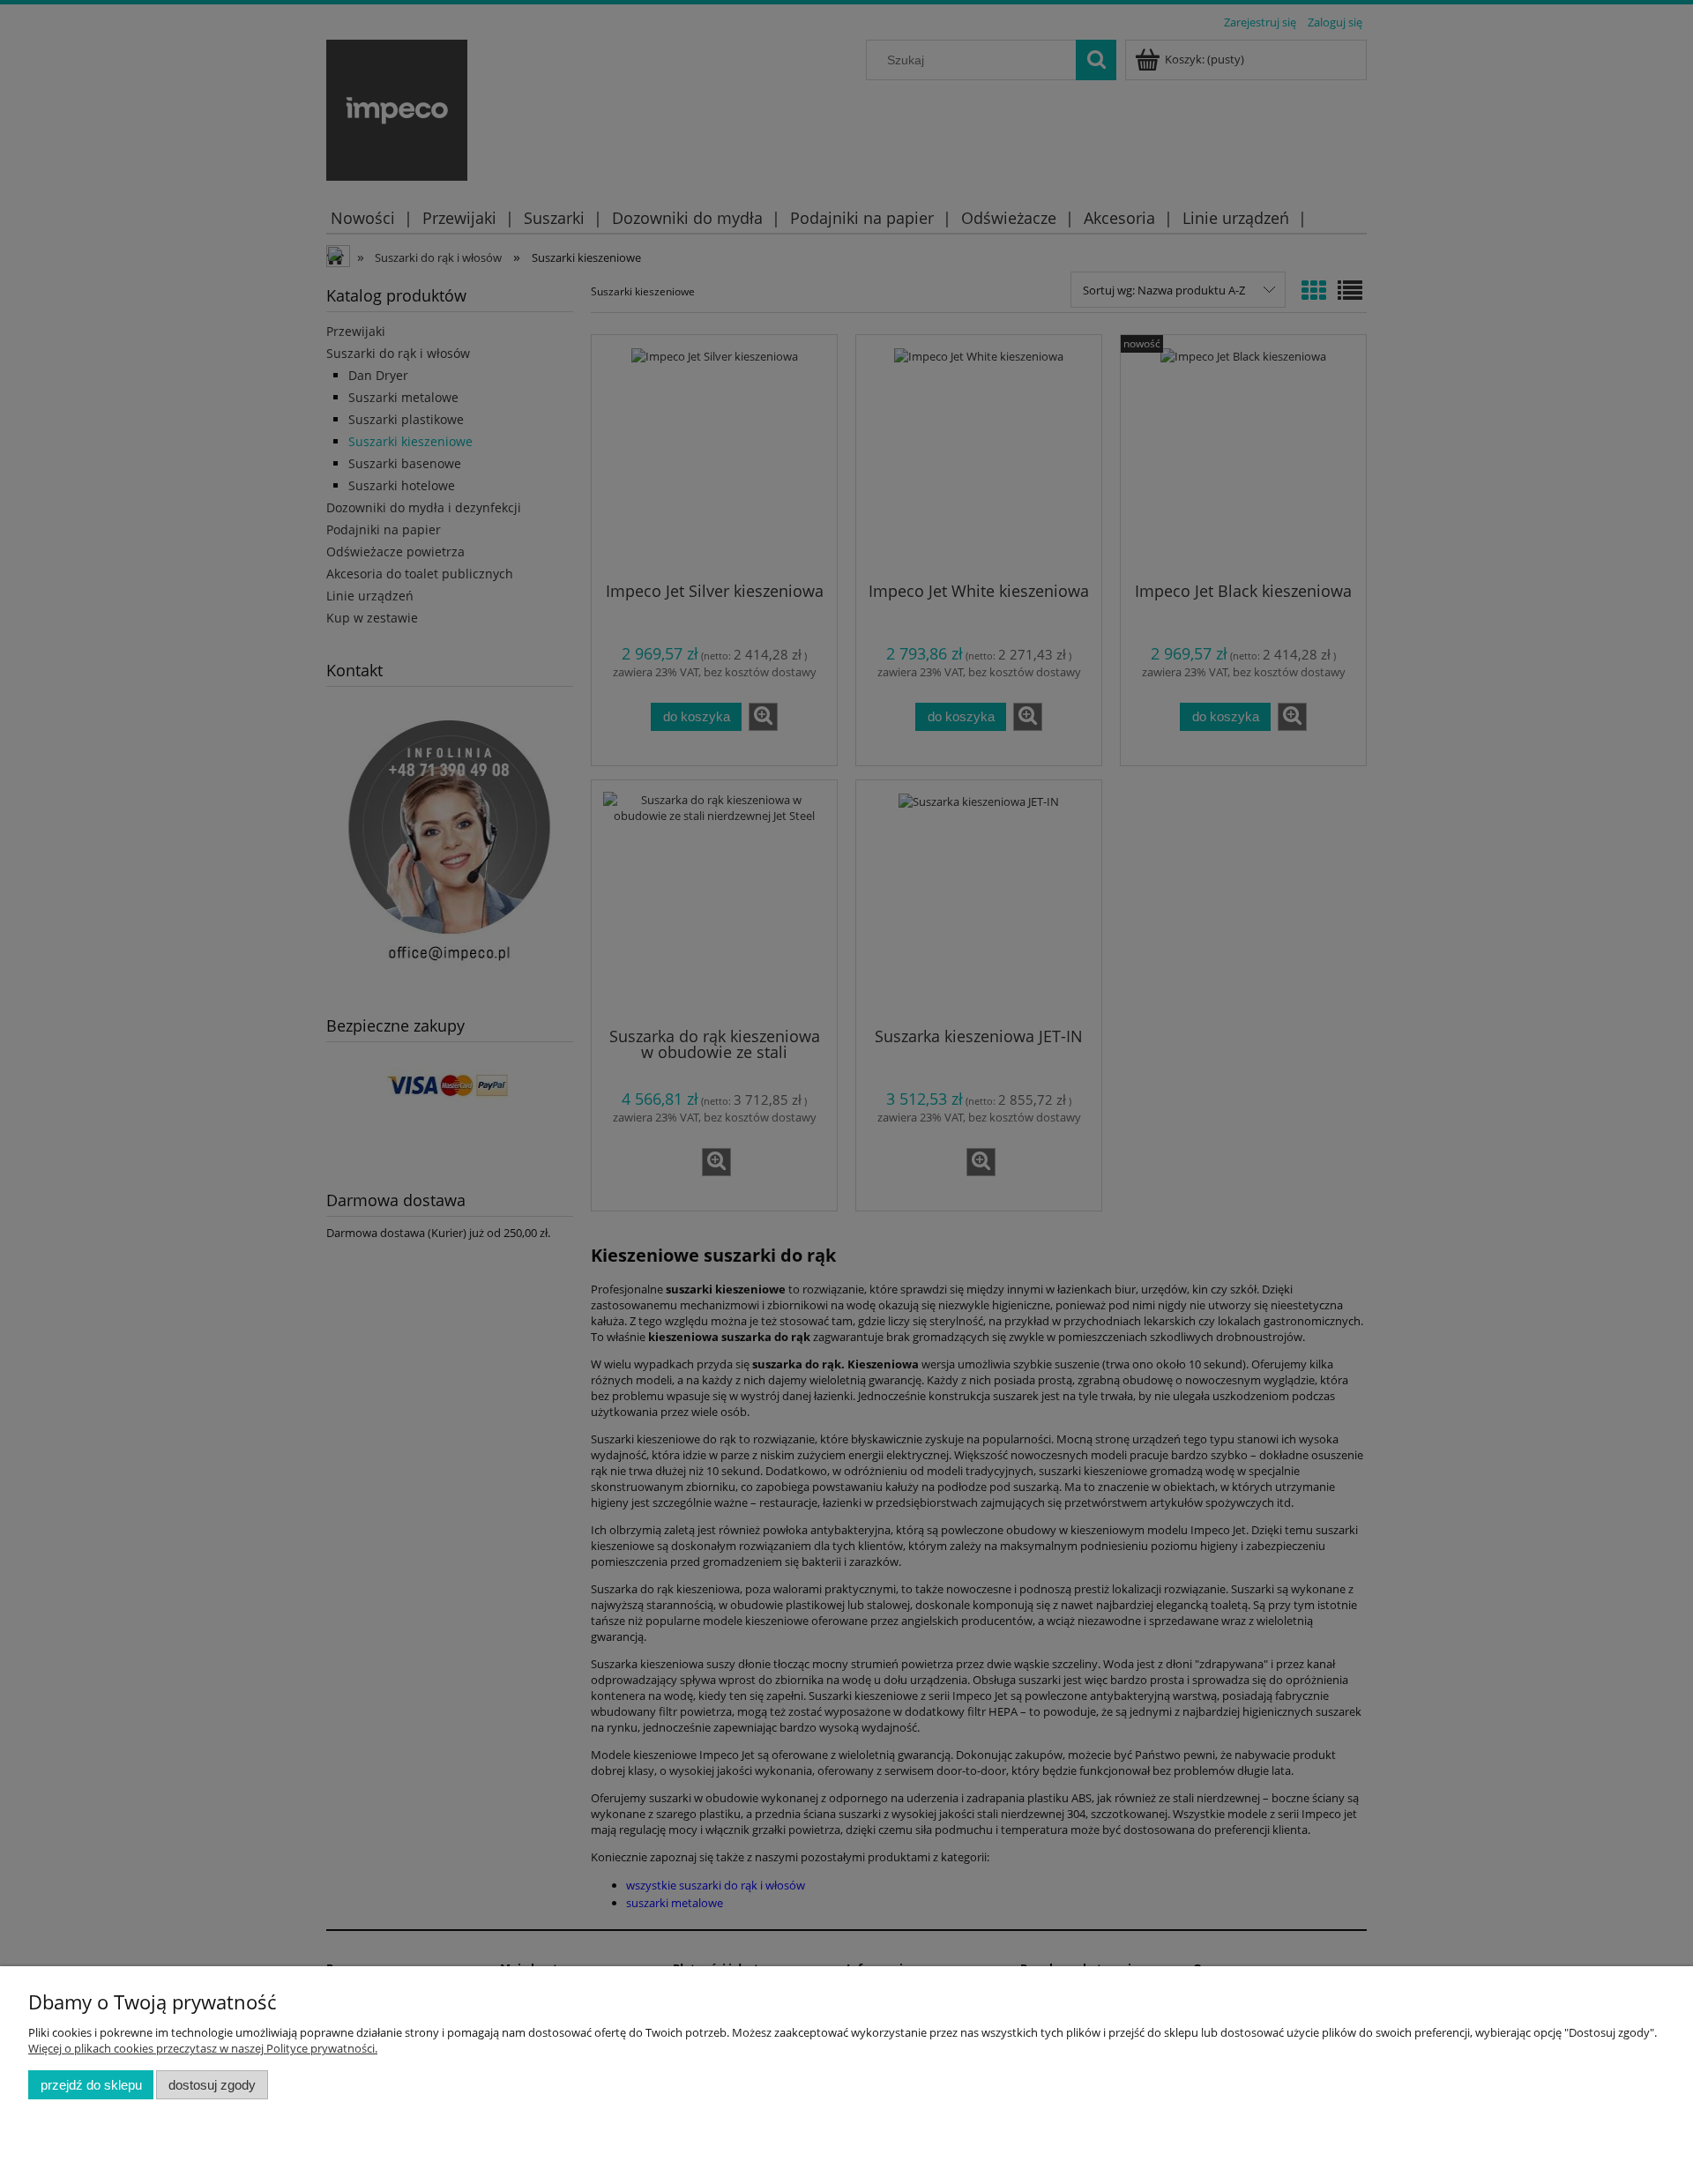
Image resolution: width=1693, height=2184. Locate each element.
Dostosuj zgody (212, 2085)
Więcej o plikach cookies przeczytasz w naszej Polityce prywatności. (203, 2048)
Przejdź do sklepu (91, 2085)
